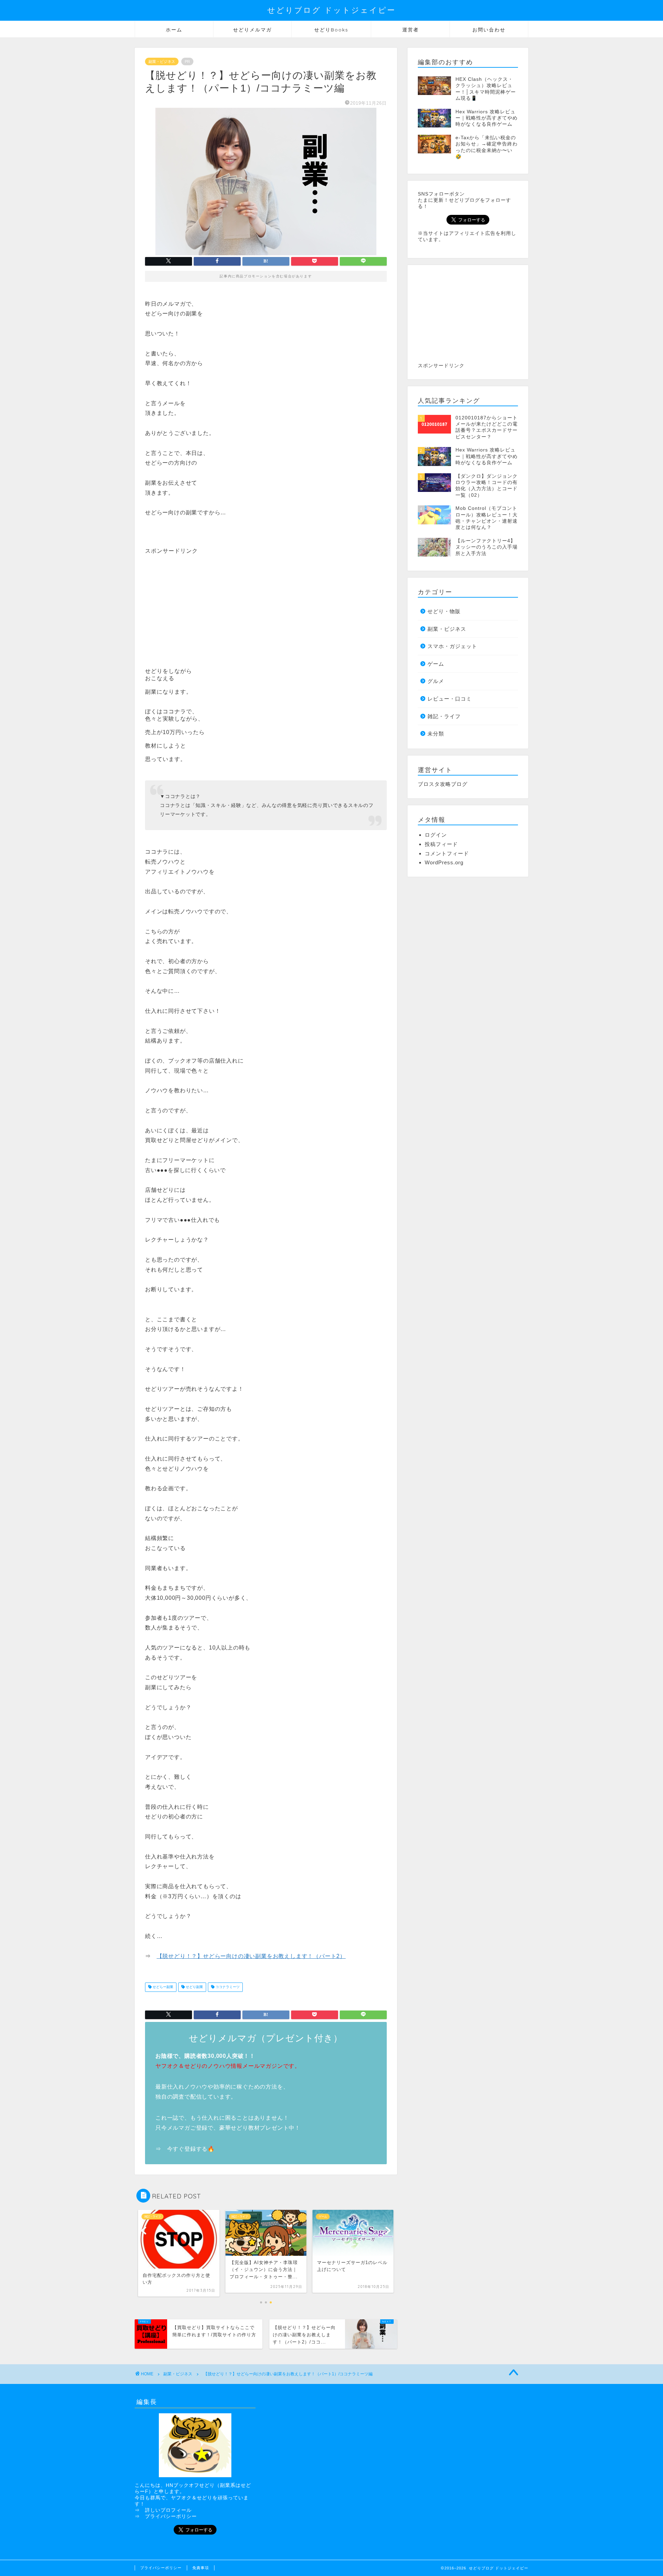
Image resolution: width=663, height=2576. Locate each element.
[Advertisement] (203, 603)
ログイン (436, 835)
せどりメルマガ (252, 30)
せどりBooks (331, 30)
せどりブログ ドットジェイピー (331, 10)
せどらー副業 (162, 1987)
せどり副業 (194, 1987)
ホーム (174, 30)
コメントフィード (447, 853)
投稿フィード (441, 844)
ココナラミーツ (227, 1987)
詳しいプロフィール (168, 2510)
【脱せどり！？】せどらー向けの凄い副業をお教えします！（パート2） (251, 1956)
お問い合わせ (489, 30)
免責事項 (201, 2568)
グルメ (436, 681)
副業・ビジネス (162, 61)
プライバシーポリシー (171, 2516)
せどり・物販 (444, 611)
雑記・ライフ (444, 716)
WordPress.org (444, 862)
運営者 (411, 30)
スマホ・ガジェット (452, 646)
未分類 (436, 734)
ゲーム (436, 664)
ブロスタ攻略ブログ (443, 784)
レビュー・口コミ (450, 699)
